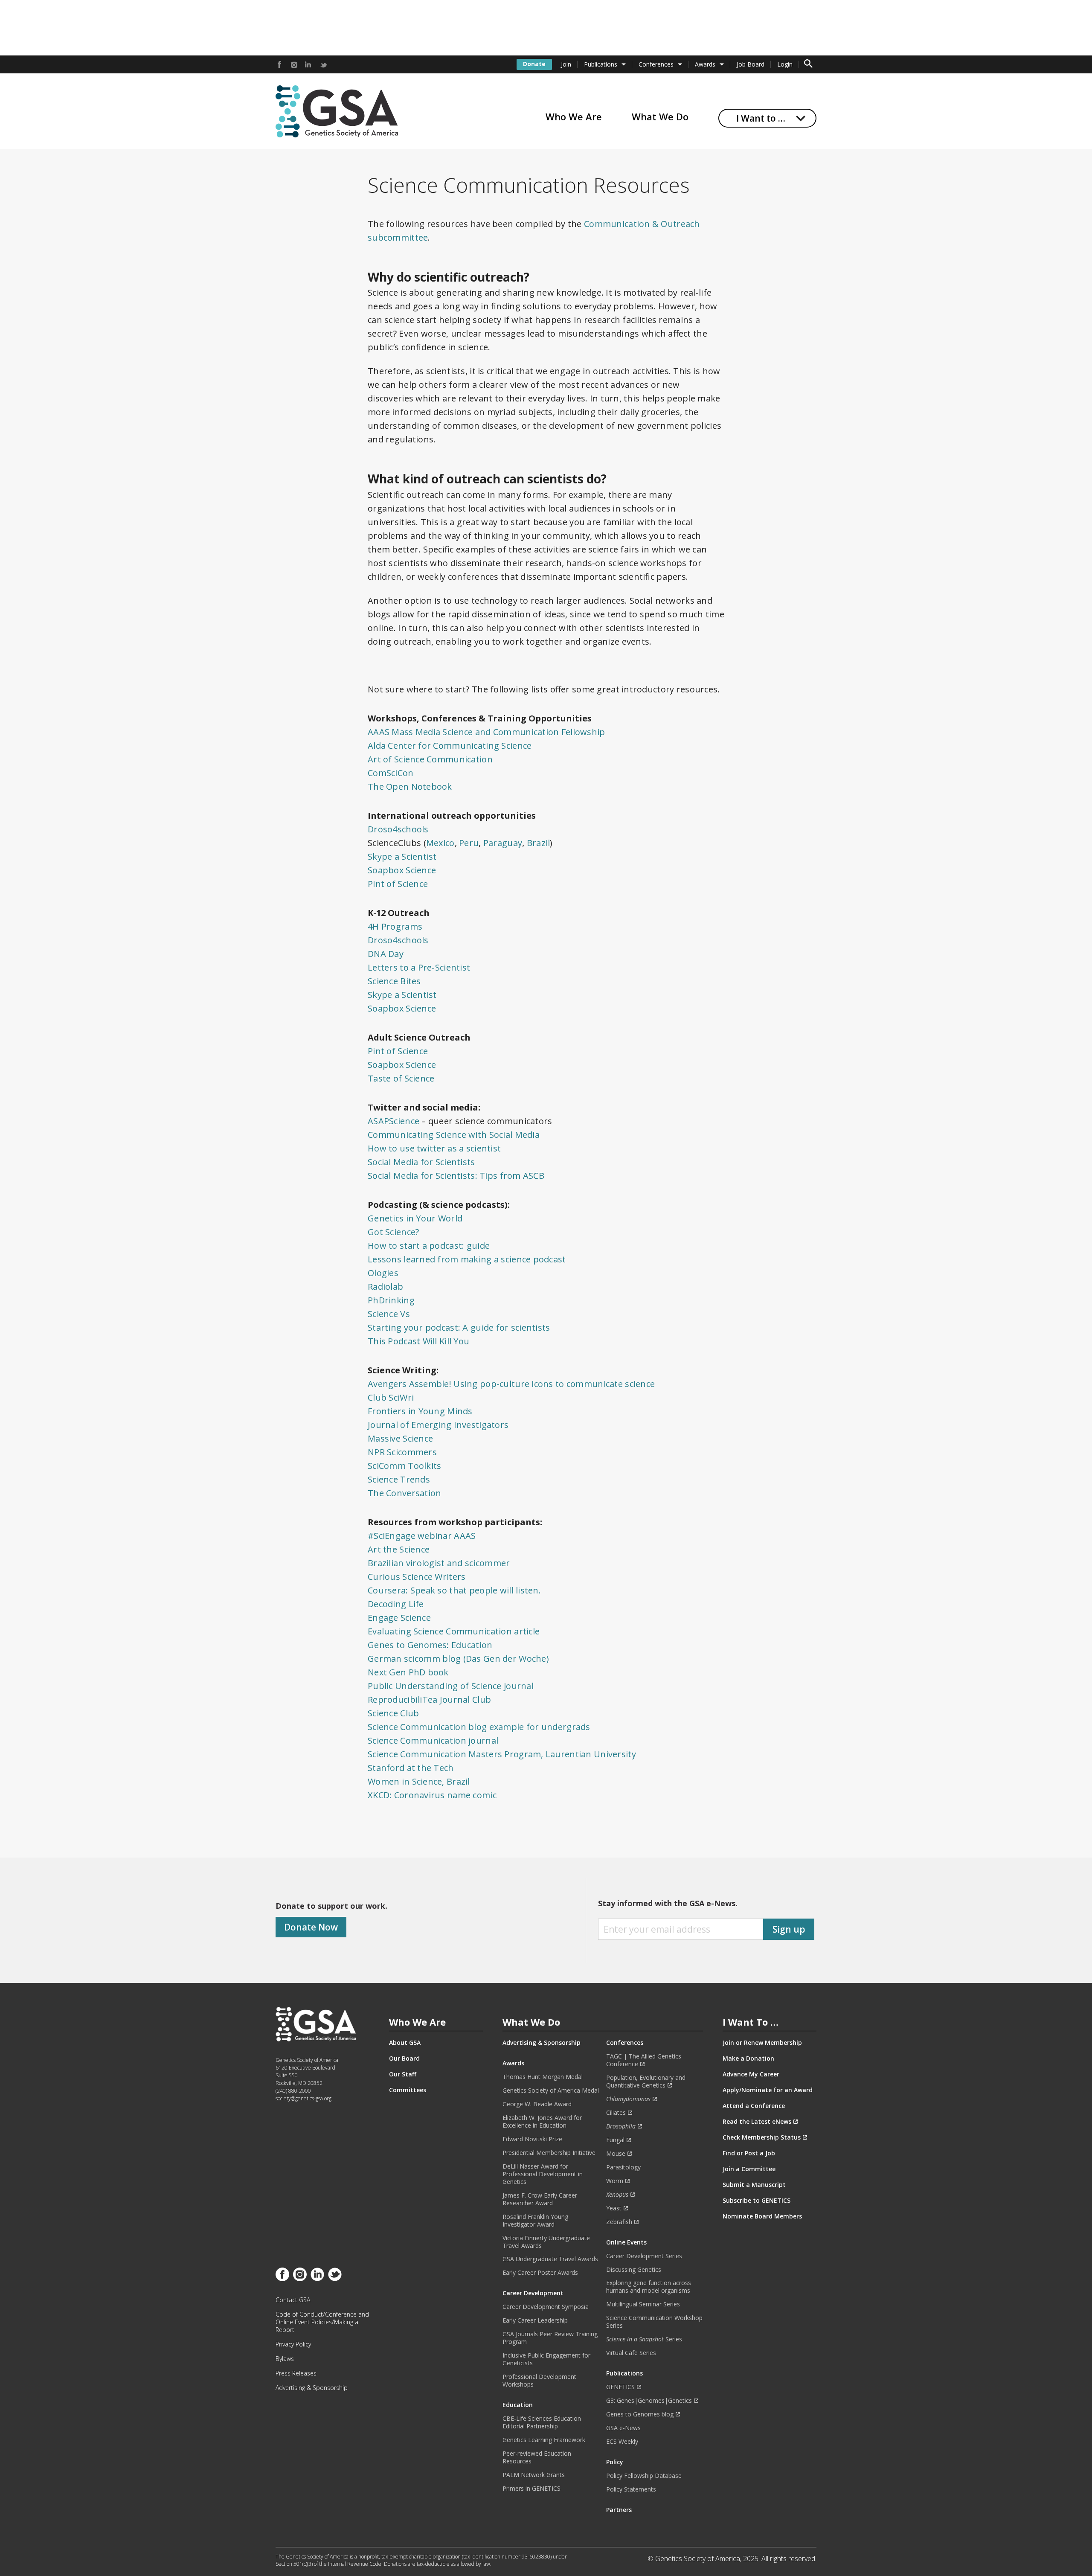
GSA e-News (623, 2428)
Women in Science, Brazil (419, 1781)
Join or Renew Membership (762, 2043)
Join (566, 64)
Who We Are (574, 116)
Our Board (404, 2058)
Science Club (393, 1713)
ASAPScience (394, 1121)
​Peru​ (469, 843)
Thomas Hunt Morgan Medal (543, 2077)
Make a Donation (748, 2058)
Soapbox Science (402, 870)
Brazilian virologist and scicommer (439, 1563)
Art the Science (399, 1549)
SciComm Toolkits (404, 1466)
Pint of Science (398, 884)
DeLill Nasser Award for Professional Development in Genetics (543, 2174)
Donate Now (311, 1927)
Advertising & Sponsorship (312, 2388)
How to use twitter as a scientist (434, 1148)
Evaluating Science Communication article (454, 1631)
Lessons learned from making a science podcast (467, 1259)
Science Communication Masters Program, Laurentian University (502, 1754)
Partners (619, 2510)
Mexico (440, 843)
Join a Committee (749, 2169)
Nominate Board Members (762, 2216)
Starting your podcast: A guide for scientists (459, 1327)
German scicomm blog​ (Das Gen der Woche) (458, 1659)
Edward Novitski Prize (532, 2139)
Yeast (614, 2208)
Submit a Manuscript (754, 2185)
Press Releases (296, 2373)
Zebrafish (619, 2222)
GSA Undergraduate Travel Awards (550, 2259)
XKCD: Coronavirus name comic (432, 1795)
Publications (601, 64)
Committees (408, 2090)
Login (785, 64)
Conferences (656, 64)
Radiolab (385, 1287)
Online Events (626, 2242)
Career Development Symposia (546, 2307)
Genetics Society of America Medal (551, 2090)
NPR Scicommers (402, 1452)
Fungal (615, 2140)
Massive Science (400, 1438)
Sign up (789, 1929)
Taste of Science (401, 1078)
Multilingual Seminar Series (643, 2304)
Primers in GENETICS (531, 2489)
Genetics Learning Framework (544, 2440)
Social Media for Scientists (421, 1162)
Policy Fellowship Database (644, 2476)
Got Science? (393, 1232)
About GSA (405, 2043)
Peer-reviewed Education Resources (537, 2457)
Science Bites (394, 981)
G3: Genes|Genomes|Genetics (649, 2401)
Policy (615, 2462)
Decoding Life (396, 1604)
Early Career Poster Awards (540, 2273)
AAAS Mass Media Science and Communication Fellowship (488, 732)
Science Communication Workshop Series (654, 2322)
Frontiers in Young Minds (420, 1411)
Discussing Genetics (634, 2270)
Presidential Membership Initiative (549, 2153)
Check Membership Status (762, 2137)
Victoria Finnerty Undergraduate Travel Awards (546, 2242)
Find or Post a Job (749, 2153)
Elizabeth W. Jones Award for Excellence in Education (542, 2122)
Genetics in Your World (415, 1218)
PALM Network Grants (534, 2475)
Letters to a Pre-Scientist (419, 967)
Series (644, 2339)
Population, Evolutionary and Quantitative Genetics (646, 2082)
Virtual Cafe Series (631, 2353)
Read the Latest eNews (757, 2122)
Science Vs (389, 1314)
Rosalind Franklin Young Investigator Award (535, 2221)
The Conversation (404, 1493)
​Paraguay (503, 843)
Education (518, 2405)
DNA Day (386, 954)
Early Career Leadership (535, 2320)
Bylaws (285, 2359)
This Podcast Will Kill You (418, 1341)
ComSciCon (391, 773)
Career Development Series (644, 2256)
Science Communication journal (433, 1740)
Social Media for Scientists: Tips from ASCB (456, 1176)
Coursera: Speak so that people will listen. (454, 1590)
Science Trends (399, 1479)
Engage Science (399, 1618)
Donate (534, 64)
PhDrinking (391, 1300)
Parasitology (623, 2167)
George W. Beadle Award (537, 2104)
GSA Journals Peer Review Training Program (550, 2338)
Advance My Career (751, 2074)
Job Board (751, 64)
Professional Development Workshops (539, 2381)
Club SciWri (391, 1397)
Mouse (616, 2154)
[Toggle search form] (808, 64)
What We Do (660, 116)
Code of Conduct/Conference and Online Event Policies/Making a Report (322, 2322)
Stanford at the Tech (411, 1768)
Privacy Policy (293, 2344)
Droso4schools (398, 829)
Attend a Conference (754, 2106)
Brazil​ (539, 843)
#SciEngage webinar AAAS (422, 1536)
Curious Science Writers (417, 1577)
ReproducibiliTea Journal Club (429, 1699)
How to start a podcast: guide (429, 1246)
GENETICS (620, 2387)
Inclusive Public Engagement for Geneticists (546, 2359)
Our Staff (403, 2074)
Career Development (533, 2293)
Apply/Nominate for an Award (768, 2090)
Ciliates (616, 2113)
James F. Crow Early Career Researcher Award (540, 2199)
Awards (705, 64)
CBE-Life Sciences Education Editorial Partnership (542, 2422)
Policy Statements (631, 2489)
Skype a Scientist (402, 856)
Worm (615, 2181)
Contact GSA (293, 2300)
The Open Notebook (410, 786)
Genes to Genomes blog (640, 2414)
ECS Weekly (622, 2442)
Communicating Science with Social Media (454, 1135)
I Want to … (761, 118)
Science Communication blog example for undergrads (479, 1727)
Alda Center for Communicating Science (450, 746)
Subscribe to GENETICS (757, 2201)
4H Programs (395, 926)
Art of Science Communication (430, 759)
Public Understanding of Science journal (451, 1686)
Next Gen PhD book (408, 1672)
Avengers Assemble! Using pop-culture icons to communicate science (511, 1384)
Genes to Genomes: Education (430, 1645)
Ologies (383, 1273)
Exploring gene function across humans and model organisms (649, 2287)
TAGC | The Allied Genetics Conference (644, 2060)
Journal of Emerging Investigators (438, 1425)
